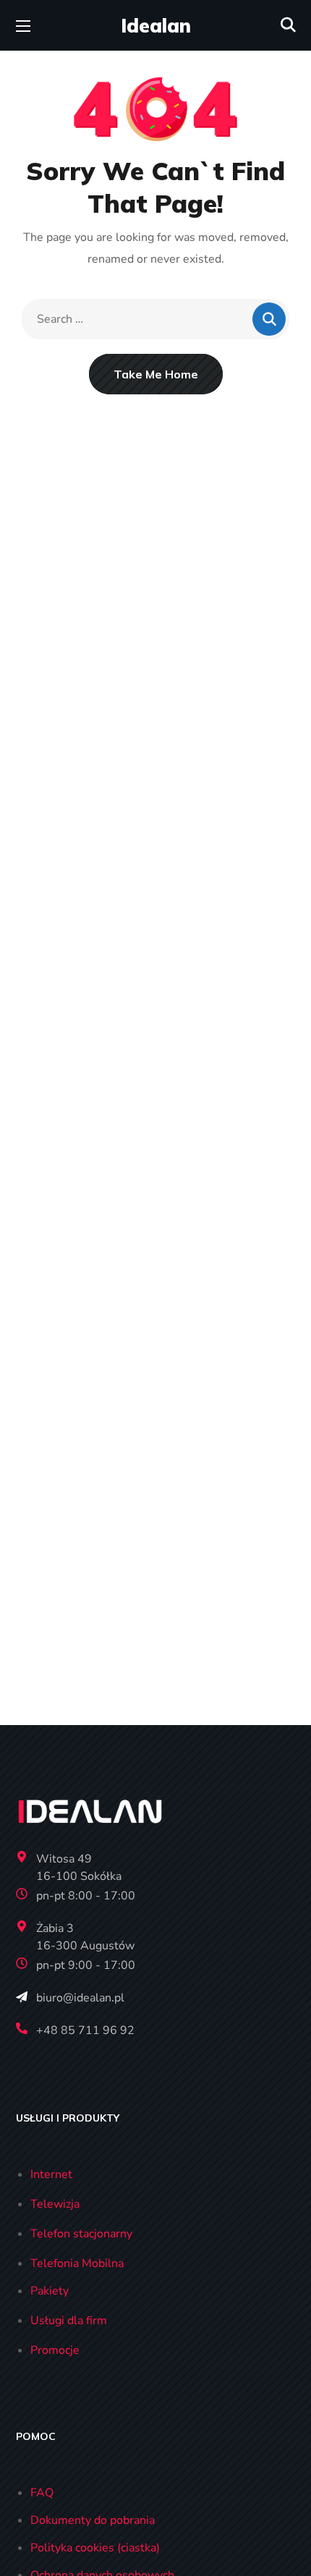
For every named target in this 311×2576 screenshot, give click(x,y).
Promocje (55, 2350)
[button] (288, 25)
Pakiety (50, 2291)
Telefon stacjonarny (81, 2234)
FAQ (42, 2493)
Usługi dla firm (69, 2321)
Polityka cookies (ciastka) (95, 2548)
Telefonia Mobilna (77, 2263)
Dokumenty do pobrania (93, 2520)
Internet (51, 2174)
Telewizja (55, 2204)
